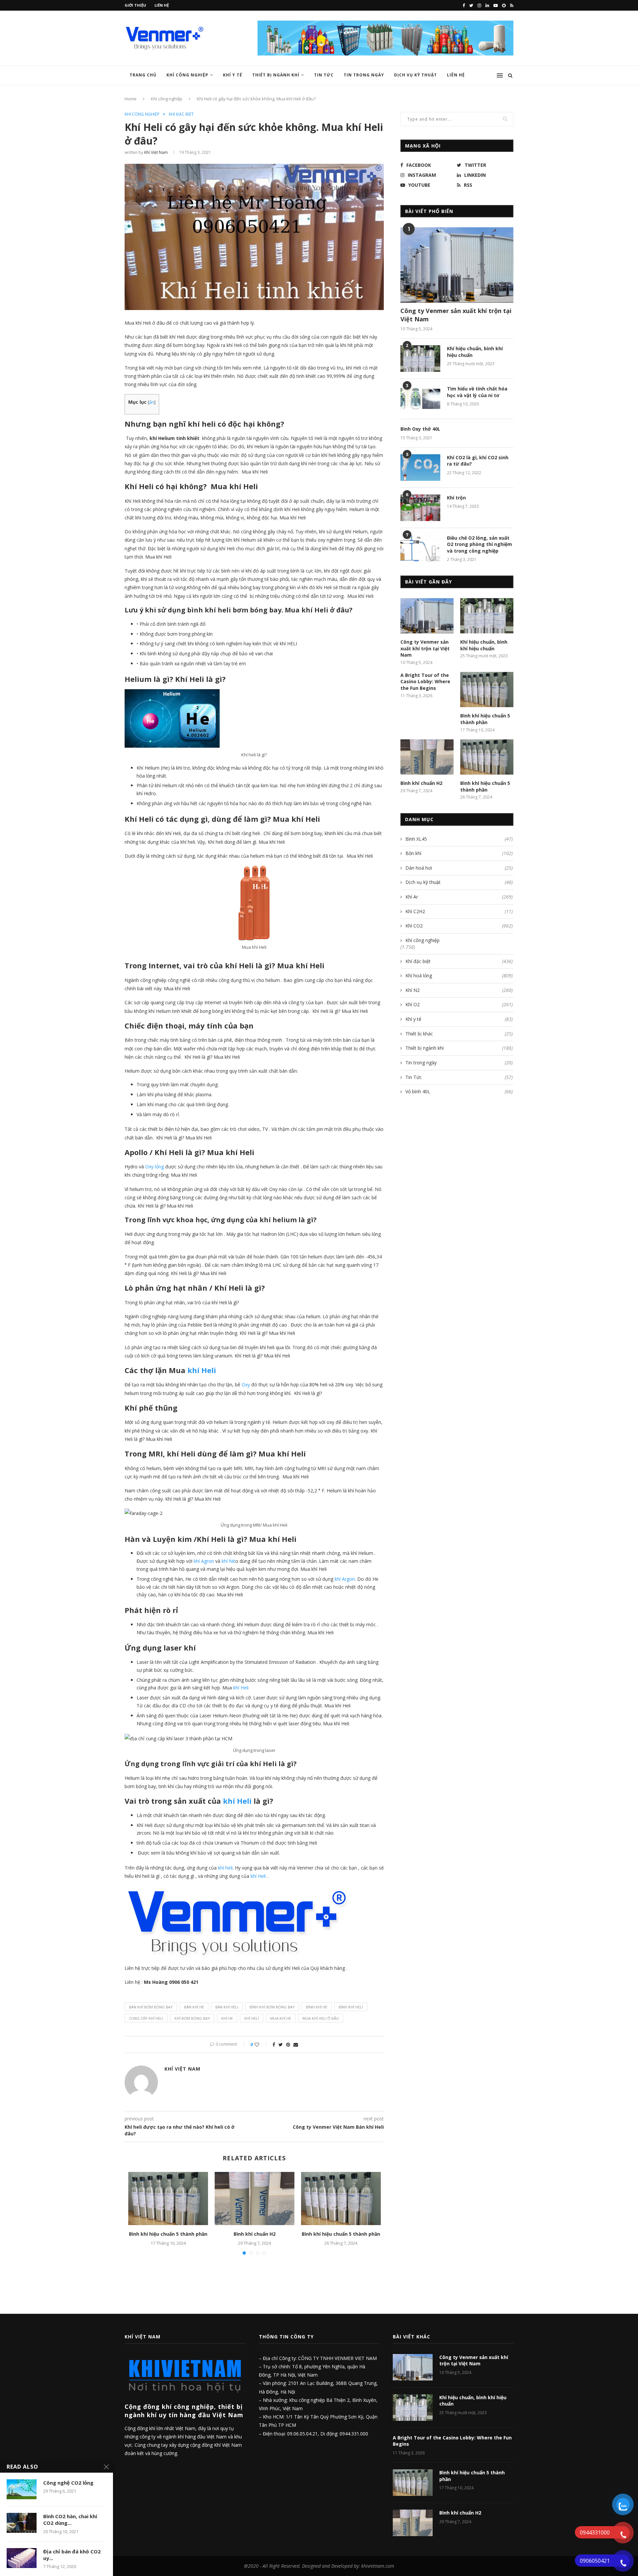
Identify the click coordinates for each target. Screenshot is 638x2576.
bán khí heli (227, 2007)
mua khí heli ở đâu (321, 2018)
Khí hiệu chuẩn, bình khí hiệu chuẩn (475, 352)
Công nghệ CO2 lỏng (68, 2483)
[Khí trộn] (420, 508)
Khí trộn (456, 498)
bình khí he (317, 2007)
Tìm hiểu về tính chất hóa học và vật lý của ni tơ (477, 392)
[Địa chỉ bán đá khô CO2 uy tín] (22, 2558)
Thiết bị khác (459, 1034)
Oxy (245, 1385)
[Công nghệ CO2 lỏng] (22, 2489)
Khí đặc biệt (181, 114)
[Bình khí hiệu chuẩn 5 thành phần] (168, 2199)
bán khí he (194, 2007)
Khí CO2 (459, 926)
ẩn (152, 402)
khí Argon (345, 1579)
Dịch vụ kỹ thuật (416, 75)
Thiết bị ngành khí (276, 75)
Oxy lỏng (155, 1167)
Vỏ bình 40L (459, 1091)
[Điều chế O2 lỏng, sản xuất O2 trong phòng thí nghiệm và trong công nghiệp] (420, 548)
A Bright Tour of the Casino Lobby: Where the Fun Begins (425, 682)
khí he (227, 2018)
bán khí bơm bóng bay (151, 2007)
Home (131, 99)
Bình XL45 (459, 839)
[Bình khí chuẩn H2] (255, 2199)
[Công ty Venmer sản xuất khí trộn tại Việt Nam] (457, 265)
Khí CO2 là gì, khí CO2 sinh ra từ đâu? (478, 461)
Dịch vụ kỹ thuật (459, 882)
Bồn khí (459, 853)
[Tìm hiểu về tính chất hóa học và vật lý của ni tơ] (420, 399)
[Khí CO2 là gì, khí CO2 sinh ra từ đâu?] (420, 468)
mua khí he (281, 2018)
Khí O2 (459, 1004)
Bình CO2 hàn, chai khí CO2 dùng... (70, 2520)
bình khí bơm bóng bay (272, 2007)
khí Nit (228, 1561)
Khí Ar (459, 897)
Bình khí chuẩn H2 (255, 2234)
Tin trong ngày (364, 75)
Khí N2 (459, 990)
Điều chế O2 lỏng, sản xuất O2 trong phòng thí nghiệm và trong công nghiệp (479, 544)
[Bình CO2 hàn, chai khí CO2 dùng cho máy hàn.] (22, 2523)
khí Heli (202, 1370)
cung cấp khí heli (146, 2018)
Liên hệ (162, 5)
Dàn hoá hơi (459, 868)
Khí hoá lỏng (459, 975)
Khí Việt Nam (156, 152)
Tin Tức (324, 75)
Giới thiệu (135, 5)
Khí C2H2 (459, 911)
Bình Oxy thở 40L (420, 429)
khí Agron (204, 1561)
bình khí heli (351, 2007)
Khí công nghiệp (187, 75)
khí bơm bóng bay (192, 2018)
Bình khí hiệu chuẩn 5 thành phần (168, 2234)
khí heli (225, 1868)
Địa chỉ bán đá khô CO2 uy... (72, 2555)
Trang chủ (143, 75)
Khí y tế (233, 75)
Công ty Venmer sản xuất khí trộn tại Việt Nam (456, 315)
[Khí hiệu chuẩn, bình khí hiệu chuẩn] (420, 359)
